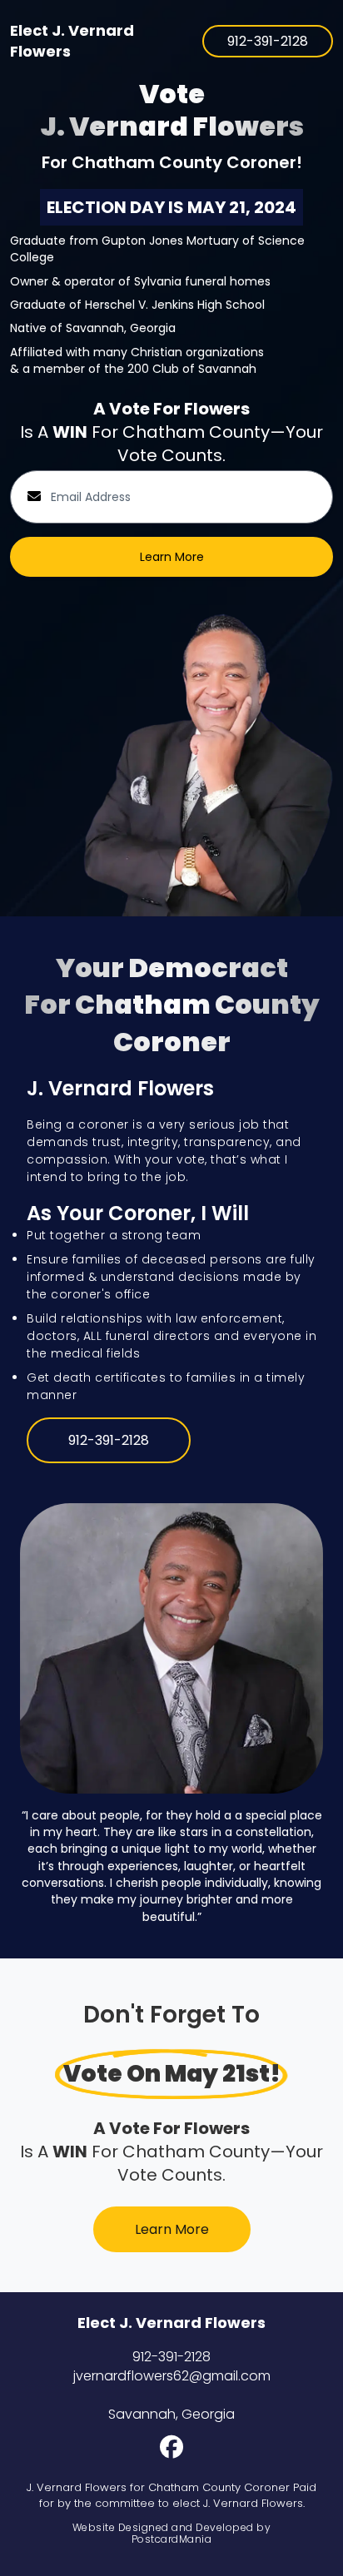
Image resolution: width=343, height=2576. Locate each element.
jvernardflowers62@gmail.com (172, 2376)
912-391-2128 (171, 2357)
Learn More (172, 557)
